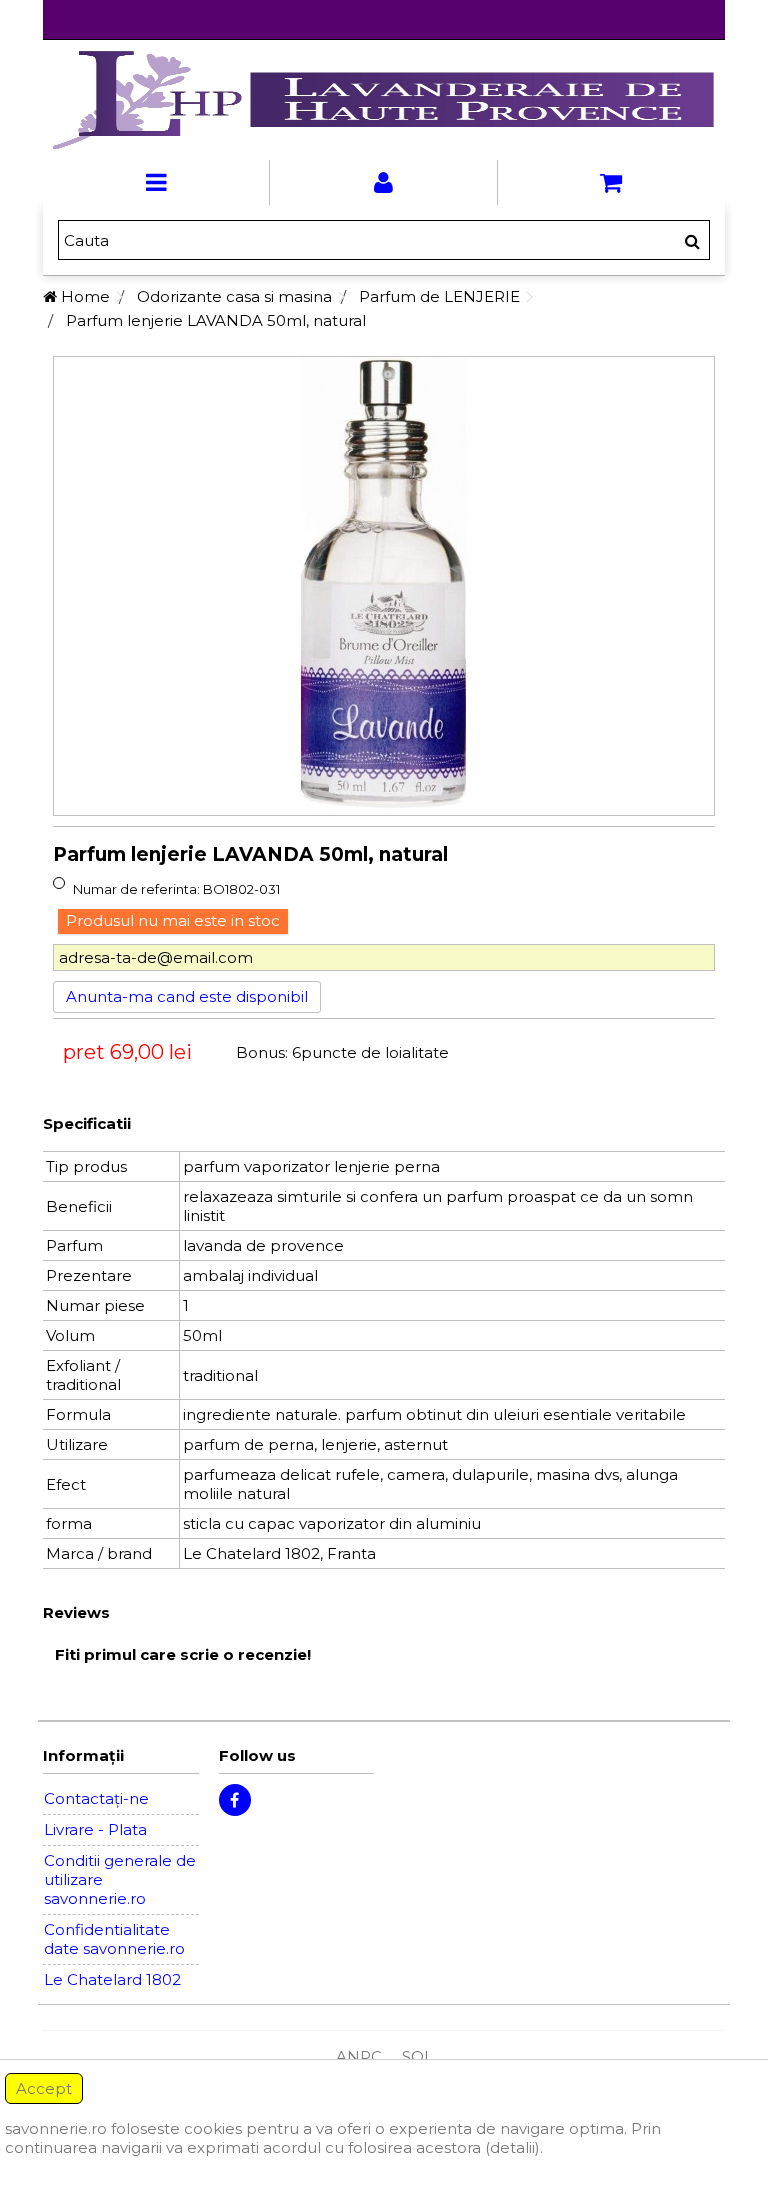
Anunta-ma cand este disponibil (187, 996)
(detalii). (514, 2147)
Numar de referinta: (136, 889)
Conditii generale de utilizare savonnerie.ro (120, 1879)
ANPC (359, 2056)
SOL (417, 2056)
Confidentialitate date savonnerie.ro (114, 1939)
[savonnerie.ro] (383, 100)
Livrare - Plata (95, 1829)
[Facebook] (235, 1800)
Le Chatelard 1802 (112, 1979)
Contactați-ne (96, 1798)
